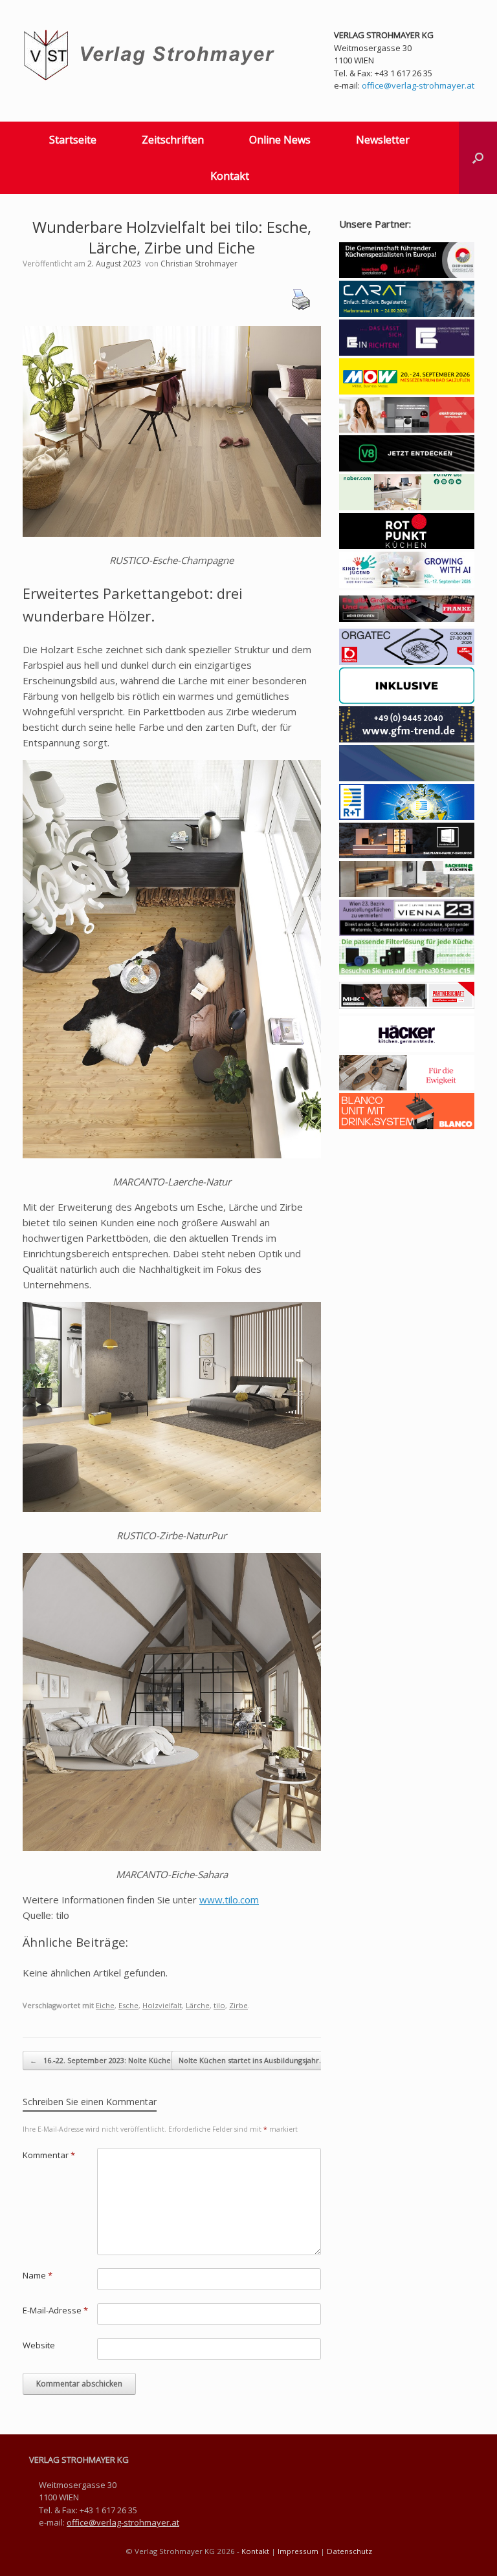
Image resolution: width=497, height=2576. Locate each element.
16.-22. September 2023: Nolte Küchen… (105, 2060)
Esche (128, 2005)
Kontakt (230, 176)
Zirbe (238, 2005)
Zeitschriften (173, 140)
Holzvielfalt (162, 2005)
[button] (478, 158)
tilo (219, 2005)
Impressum (298, 2551)
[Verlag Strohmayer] (151, 55)
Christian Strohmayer (199, 264)
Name (38, 2275)
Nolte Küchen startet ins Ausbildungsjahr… (259, 2060)
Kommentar (49, 2155)
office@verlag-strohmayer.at (418, 85)
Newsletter (383, 140)
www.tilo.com (229, 1900)
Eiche (105, 2005)
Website (39, 2345)
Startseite (73, 140)
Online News (280, 140)
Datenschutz (349, 2551)
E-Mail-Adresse (55, 2310)
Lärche (198, 2005)
